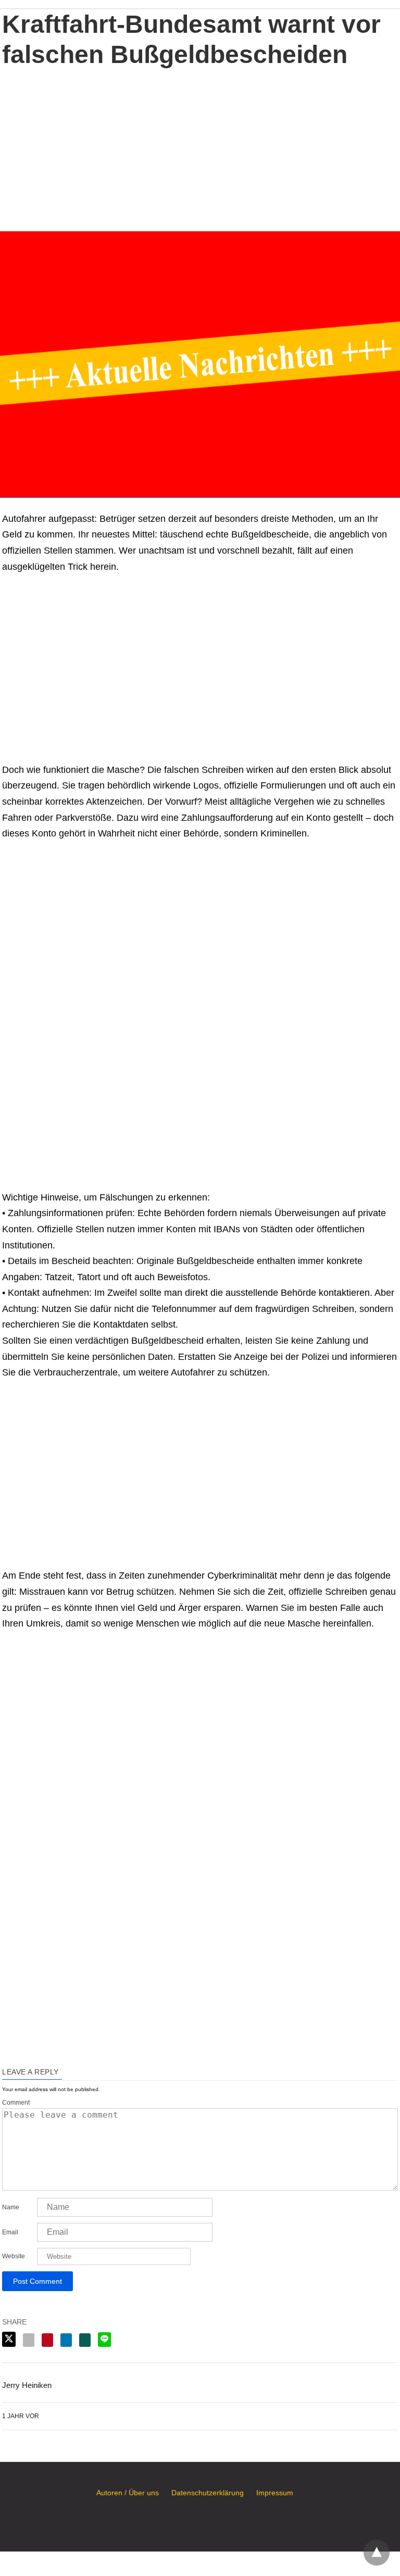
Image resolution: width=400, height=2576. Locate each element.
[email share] (29, 2340)
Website (14, 2256)
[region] (200, 148)
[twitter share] (9, 2339)
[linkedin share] (66, 2340)
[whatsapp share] (85, 2340)
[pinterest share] (47, 2340)
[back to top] (377, 2553)
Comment (16, 2103)
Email (10, 2232)
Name (11, 2207)
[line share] (104, 2340)
